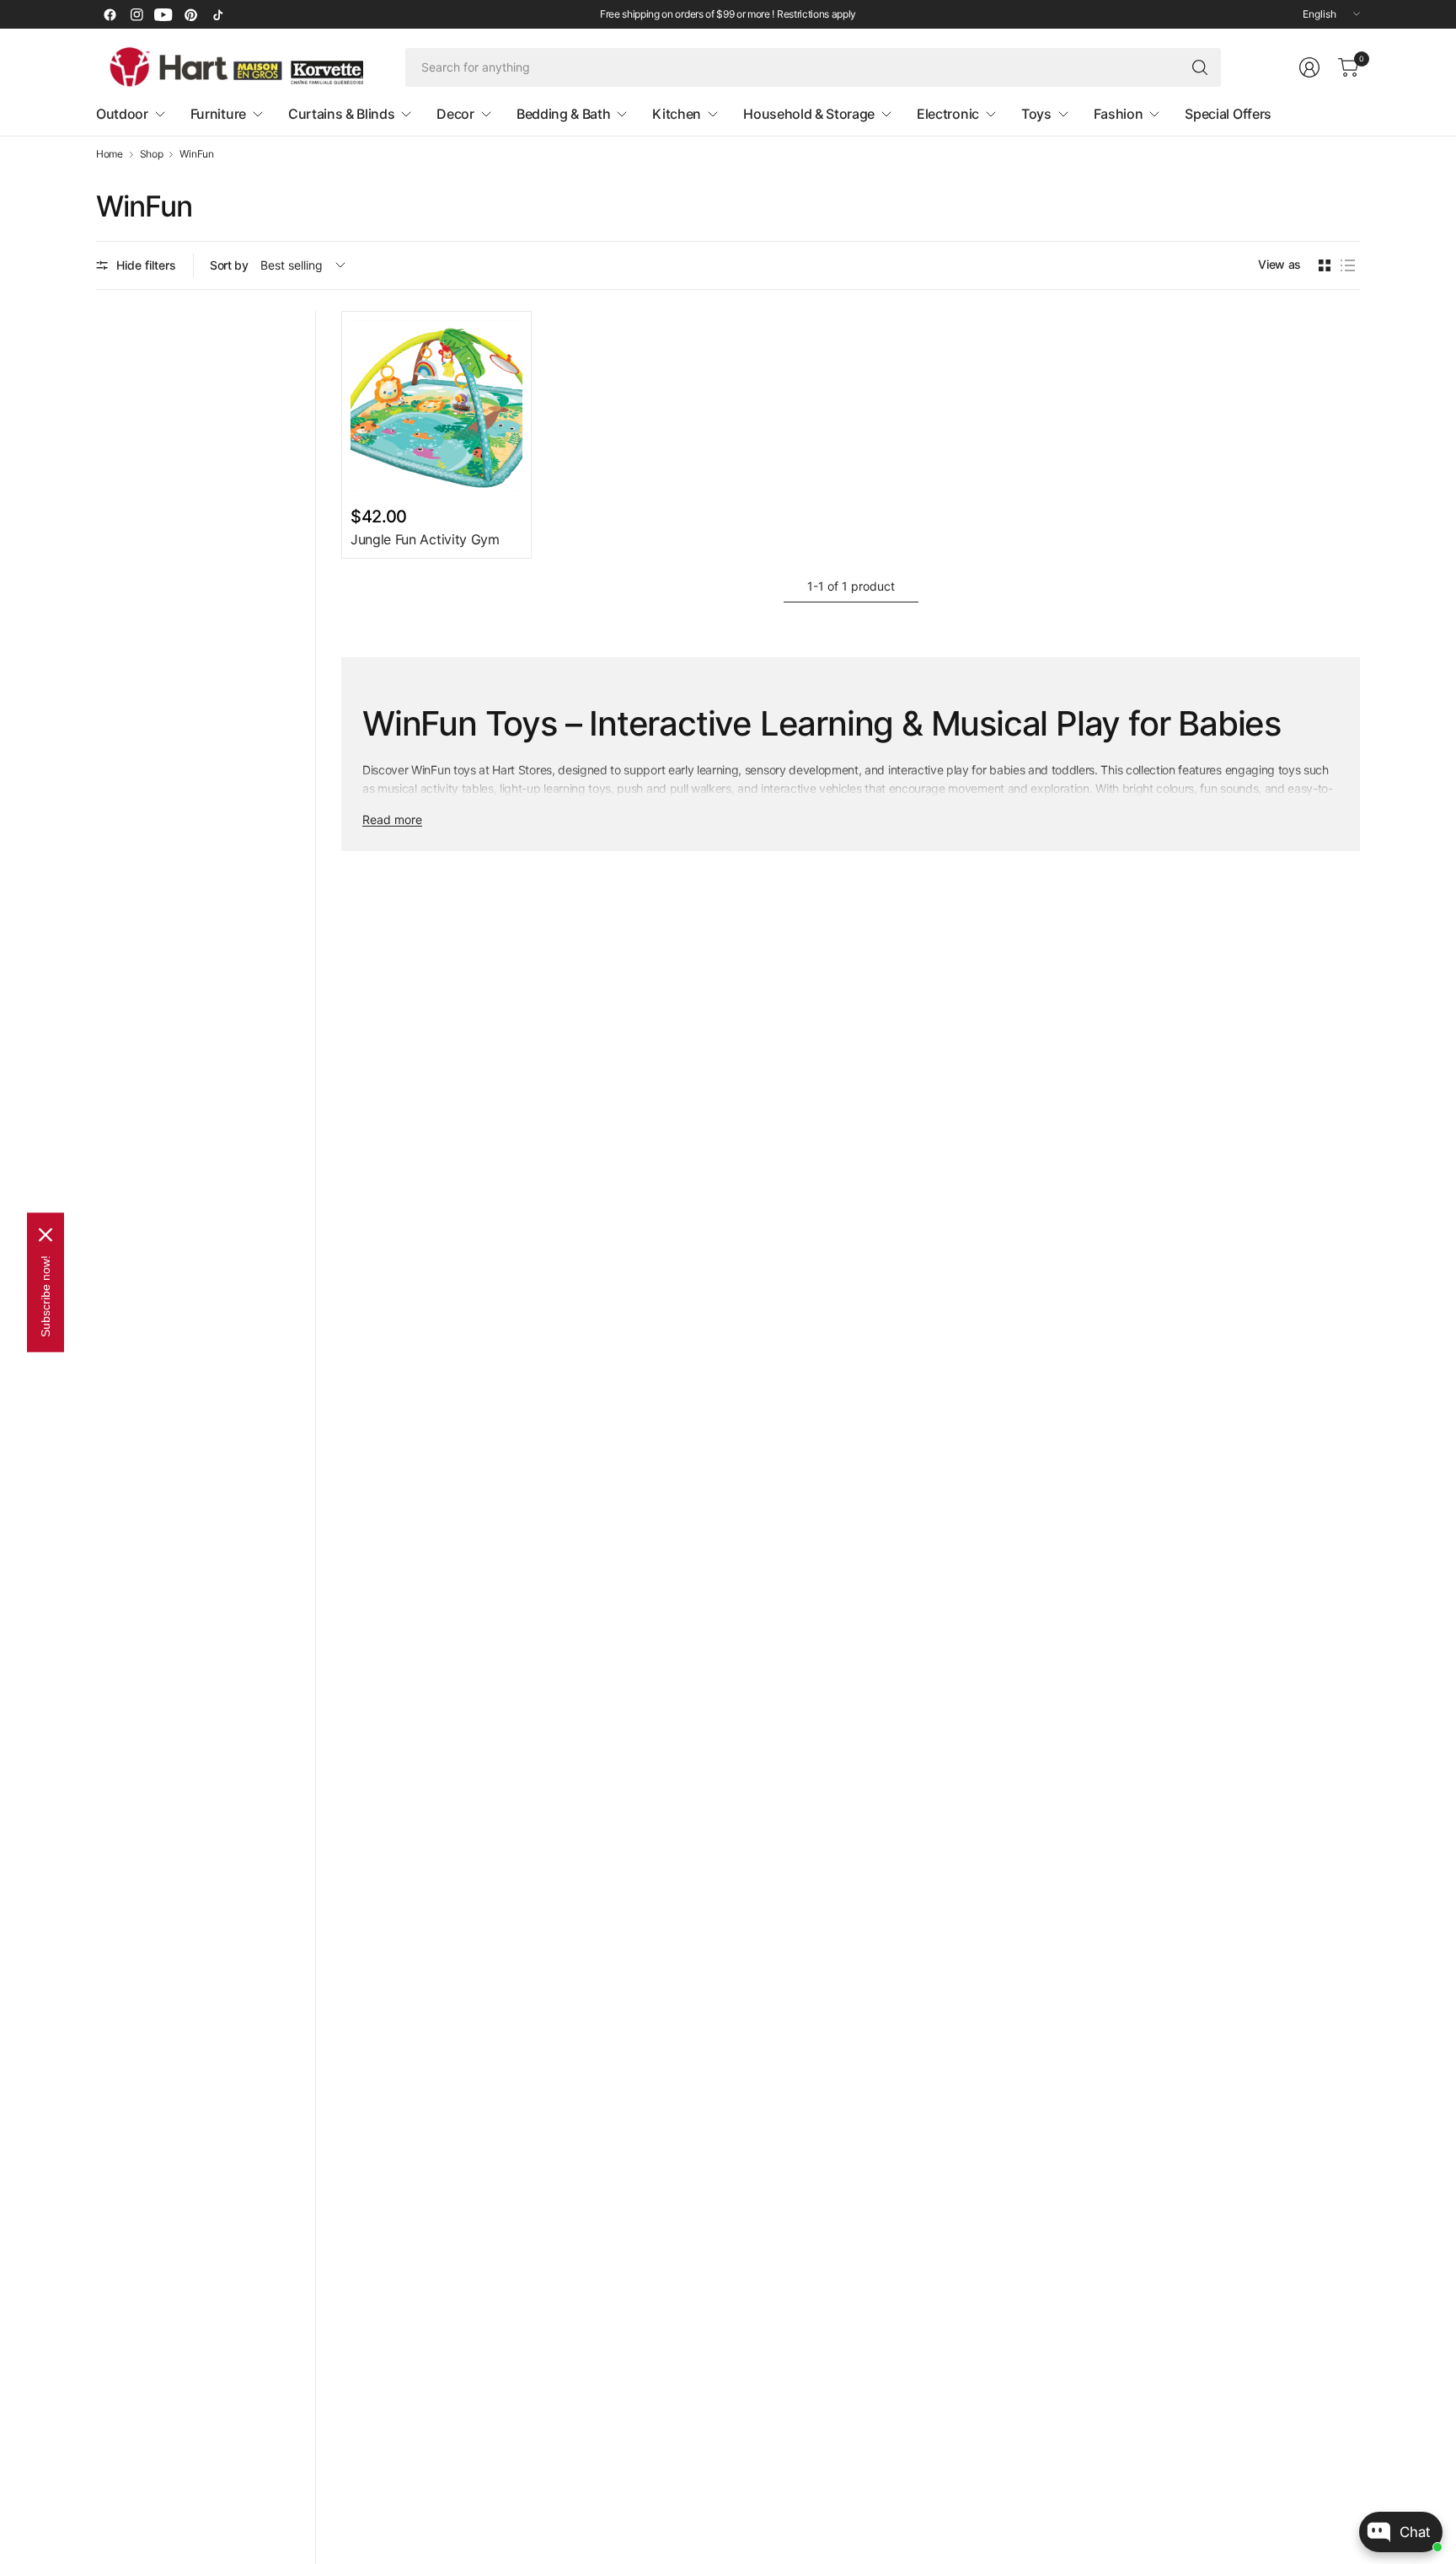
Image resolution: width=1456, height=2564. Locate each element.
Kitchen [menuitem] (677, 114)
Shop (152, 154)
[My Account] (1309, 67)
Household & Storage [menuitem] (809, 114)
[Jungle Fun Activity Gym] (436, 406)
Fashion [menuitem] (1119, 114)
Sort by (229, 265)
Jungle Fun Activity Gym (425, 539)
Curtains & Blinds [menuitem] (342, 114)
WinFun (196, 154)
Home (110, 154)
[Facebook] (110, 14)
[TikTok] (217, 14)
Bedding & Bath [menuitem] (564, 114)
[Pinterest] (190, 14)
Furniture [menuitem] (218, 114)
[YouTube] (163, 14)
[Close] (45, 1234)
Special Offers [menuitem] (1228, 114)
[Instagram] (136, 14)
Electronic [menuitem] (948, 114)
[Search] (1200, 67)
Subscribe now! (45, 1295)
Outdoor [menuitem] (122, 114)
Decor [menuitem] (455, 114)
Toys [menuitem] (1036, 114)
